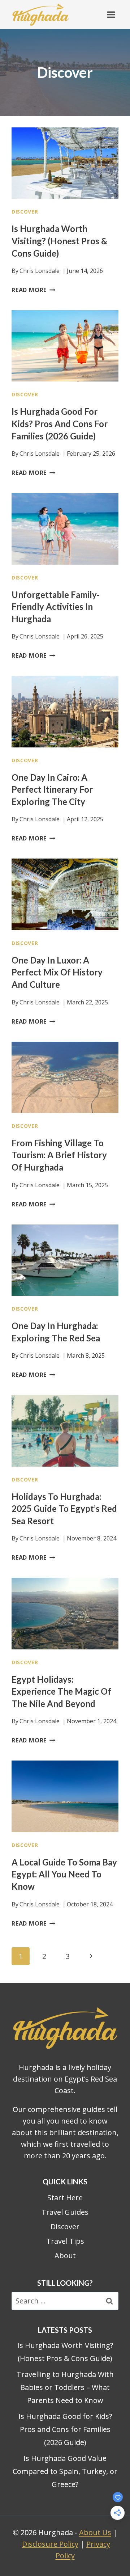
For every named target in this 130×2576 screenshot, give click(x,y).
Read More (33, 290)
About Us (95, 2532)
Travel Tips (65, 2241)
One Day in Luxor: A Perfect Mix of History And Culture (57, 972)
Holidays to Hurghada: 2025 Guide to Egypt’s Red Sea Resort (64, 1509)
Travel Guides (65, 2212)
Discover (25, 212)
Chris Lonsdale (40, 271)
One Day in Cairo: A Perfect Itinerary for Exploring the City (52, 789)
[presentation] (65, 163)
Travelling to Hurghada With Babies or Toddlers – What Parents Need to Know (65, 2387)
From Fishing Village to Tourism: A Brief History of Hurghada (59, 1155)
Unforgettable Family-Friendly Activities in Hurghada (56, 607)
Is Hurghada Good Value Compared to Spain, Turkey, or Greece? (65, 2471)
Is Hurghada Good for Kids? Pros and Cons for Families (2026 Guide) (60, 423)
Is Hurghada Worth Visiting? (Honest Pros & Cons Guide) (59, 241)
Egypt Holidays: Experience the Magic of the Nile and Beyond (61, 1691)
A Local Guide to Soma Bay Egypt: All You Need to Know (64, 1874)
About (65, 2255)
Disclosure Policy (50, 2544)
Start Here (65, 2198)
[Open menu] (111, 14)
